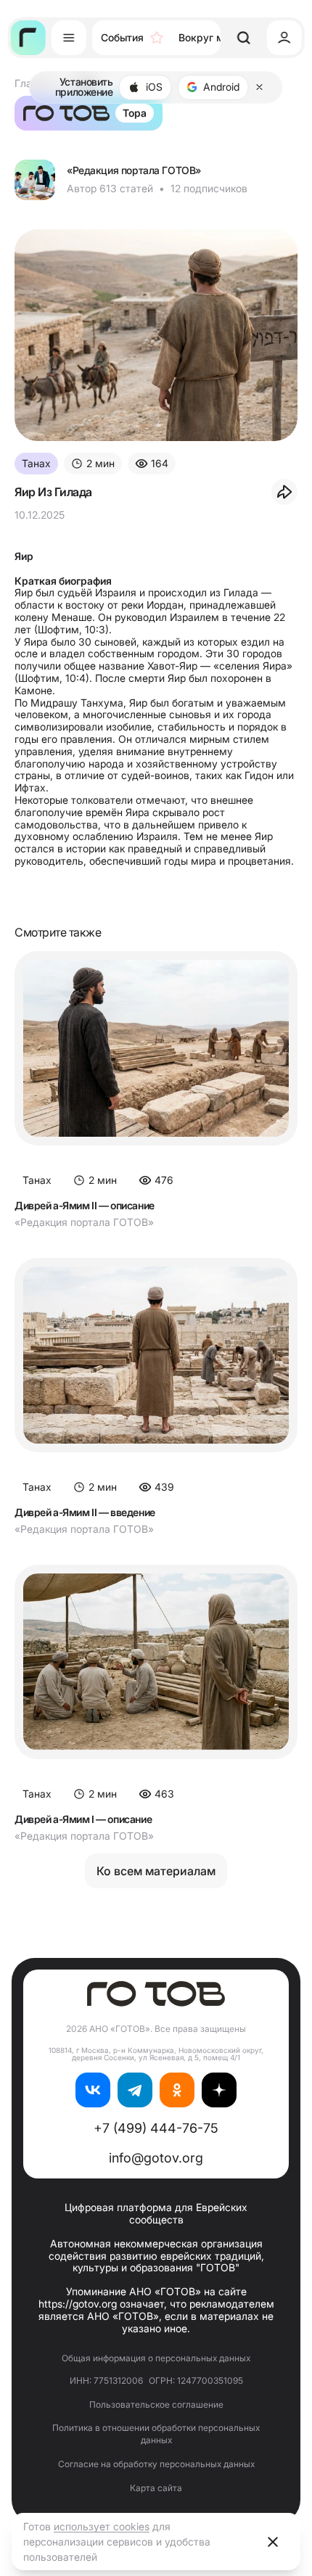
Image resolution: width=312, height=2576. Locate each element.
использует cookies (102, 2526)
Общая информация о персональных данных (156, 2358)
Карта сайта (156, 2488)
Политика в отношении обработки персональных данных (156, 2434)
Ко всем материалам (156, 1871)
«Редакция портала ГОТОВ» (134, 170)
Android (221, 87)
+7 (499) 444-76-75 (156, 2128)
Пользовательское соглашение (156, 2404)
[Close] (260, 87)
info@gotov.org (156, 2158)
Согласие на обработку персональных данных (156, 2464)
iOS (154, 87)
